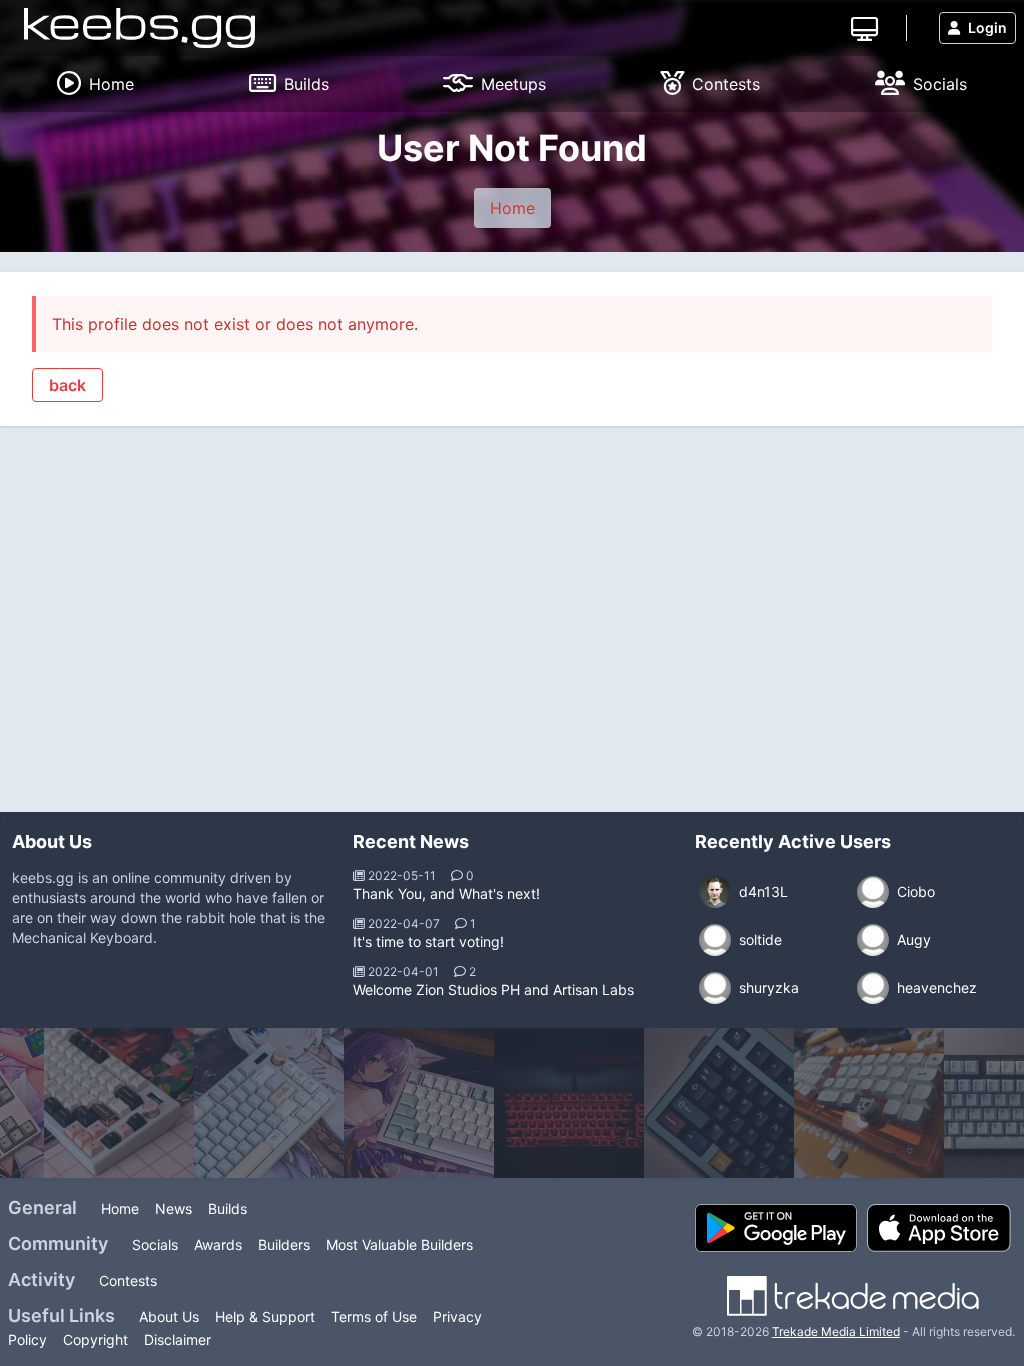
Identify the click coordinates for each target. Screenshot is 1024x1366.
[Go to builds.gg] (864, 27)
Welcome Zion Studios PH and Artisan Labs (493, 989)
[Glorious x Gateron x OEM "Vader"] (569, 1103)
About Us (169, 1316)
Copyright (95, 1339)
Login (987, 27)
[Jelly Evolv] (719, 1103)
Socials (155, 1244)
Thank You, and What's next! (446, 893)
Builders (284, 1244)
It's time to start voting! (428, 941)
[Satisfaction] (119, 1103)
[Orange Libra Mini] (869, 1103)
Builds (227, 1208)
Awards (218, 1244)
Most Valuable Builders (399, 1244)
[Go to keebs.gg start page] (139, 28)
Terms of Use (374, 1316)
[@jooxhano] (269, 1103)
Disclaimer (177, 1339)
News (173, 1208)
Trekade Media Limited (836, 1331)
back (67, 385)
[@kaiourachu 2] (419, 1103)
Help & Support (265, 1316)
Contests (128, 1280)
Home (512, 208)
